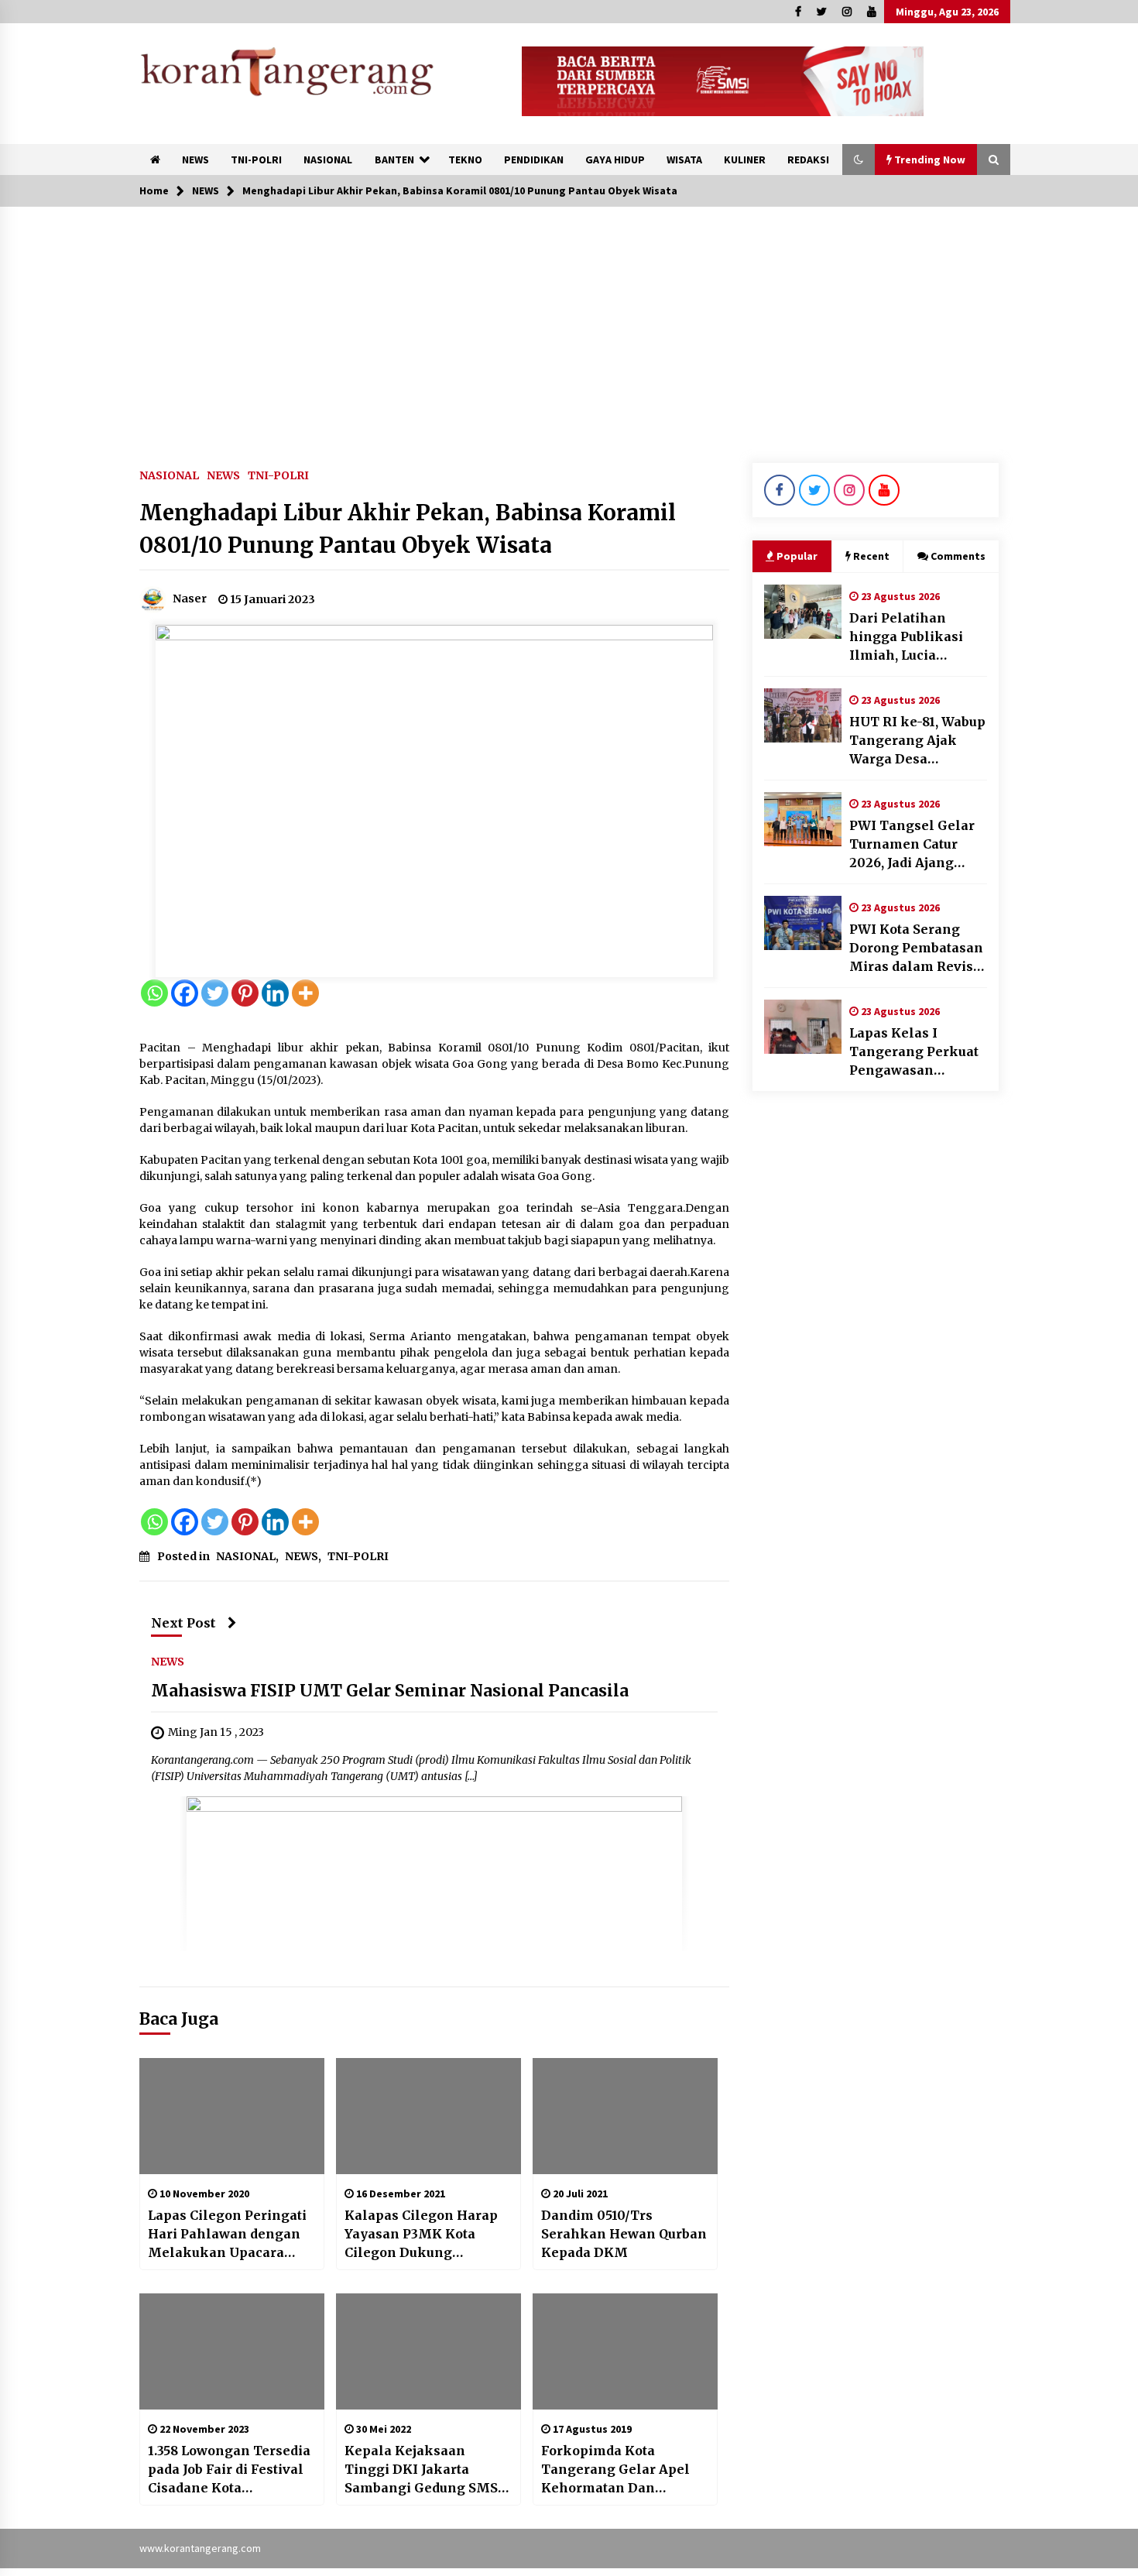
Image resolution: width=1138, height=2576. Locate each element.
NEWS (195, 159)
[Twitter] (215, 993)
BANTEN (394, 159)
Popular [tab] (797, 556)
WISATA (684, 159)
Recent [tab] (871, 556)
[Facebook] (185, 993)
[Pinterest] (245, 993)
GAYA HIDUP (615, 159)
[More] (305, 993)
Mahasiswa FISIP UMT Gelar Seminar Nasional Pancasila (390, 1691)
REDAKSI (808, 159)
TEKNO (465, 159)
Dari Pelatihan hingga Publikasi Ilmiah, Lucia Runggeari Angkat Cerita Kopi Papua (910, 637)
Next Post (183, 1623)
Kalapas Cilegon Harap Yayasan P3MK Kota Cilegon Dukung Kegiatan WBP (421, 2235)
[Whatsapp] (154, 993)
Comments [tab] (958, 556)
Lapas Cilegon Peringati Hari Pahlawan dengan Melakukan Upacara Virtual (227, 2235)
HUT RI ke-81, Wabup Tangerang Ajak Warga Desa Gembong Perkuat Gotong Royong (917, 741)
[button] (859, 159)
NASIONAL (328, 159)
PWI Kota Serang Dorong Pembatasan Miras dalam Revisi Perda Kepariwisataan (916, 948)
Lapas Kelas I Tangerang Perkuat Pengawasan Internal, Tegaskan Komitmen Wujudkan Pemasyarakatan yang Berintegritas (914, 1052)
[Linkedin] (275, 993)
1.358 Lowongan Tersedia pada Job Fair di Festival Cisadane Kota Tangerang (229, 2470)
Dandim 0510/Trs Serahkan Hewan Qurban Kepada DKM (624, 2234)
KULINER (745, 159)
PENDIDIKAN (534, 159)
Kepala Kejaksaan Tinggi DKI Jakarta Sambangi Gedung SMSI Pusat (424, 2470)
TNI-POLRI (256, 159)
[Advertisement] (569, 323)
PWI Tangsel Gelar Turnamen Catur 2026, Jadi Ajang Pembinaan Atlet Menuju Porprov (912, 845)
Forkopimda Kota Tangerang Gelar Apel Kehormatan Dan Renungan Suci (615, 2470)
